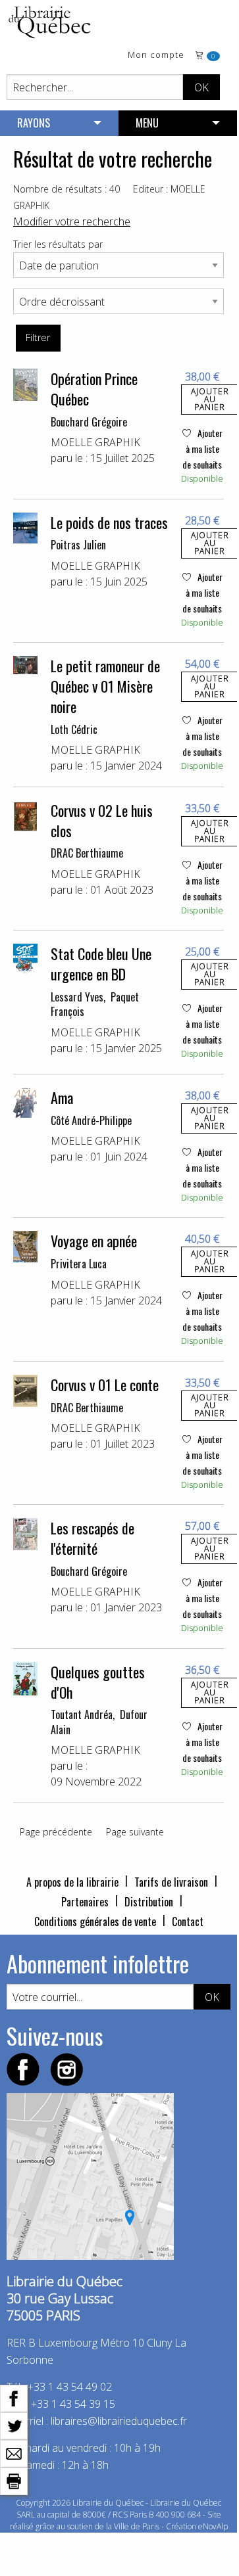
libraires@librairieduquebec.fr (119, 2421)
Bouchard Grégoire (89, 422)
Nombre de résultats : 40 (66, 189)
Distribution (149, 1902)
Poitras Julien (78, 545)
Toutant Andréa (82, 1714)
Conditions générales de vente (95, 1921)
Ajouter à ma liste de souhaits (202, 448)
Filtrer (38, 337)
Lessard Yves (77, 997)
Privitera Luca (79, 1264)
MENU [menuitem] (147, 123)
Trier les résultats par (58, 244)
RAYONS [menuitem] (34, 123)
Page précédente (56, 1832)
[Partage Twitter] (14, 2425)
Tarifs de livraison (171, 1882)
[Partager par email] (14, 2452)
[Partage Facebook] (14, 2397)
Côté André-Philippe (91, 1120)
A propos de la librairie (72, 1882)
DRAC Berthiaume (87, 853)
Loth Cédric (74, 729)
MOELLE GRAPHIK (95, 442)
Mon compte (156, 56)
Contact (188, 1921)
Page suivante (135, 1832)
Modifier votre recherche (72, 221)
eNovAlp (213, 2526)
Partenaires (85, 1902)
